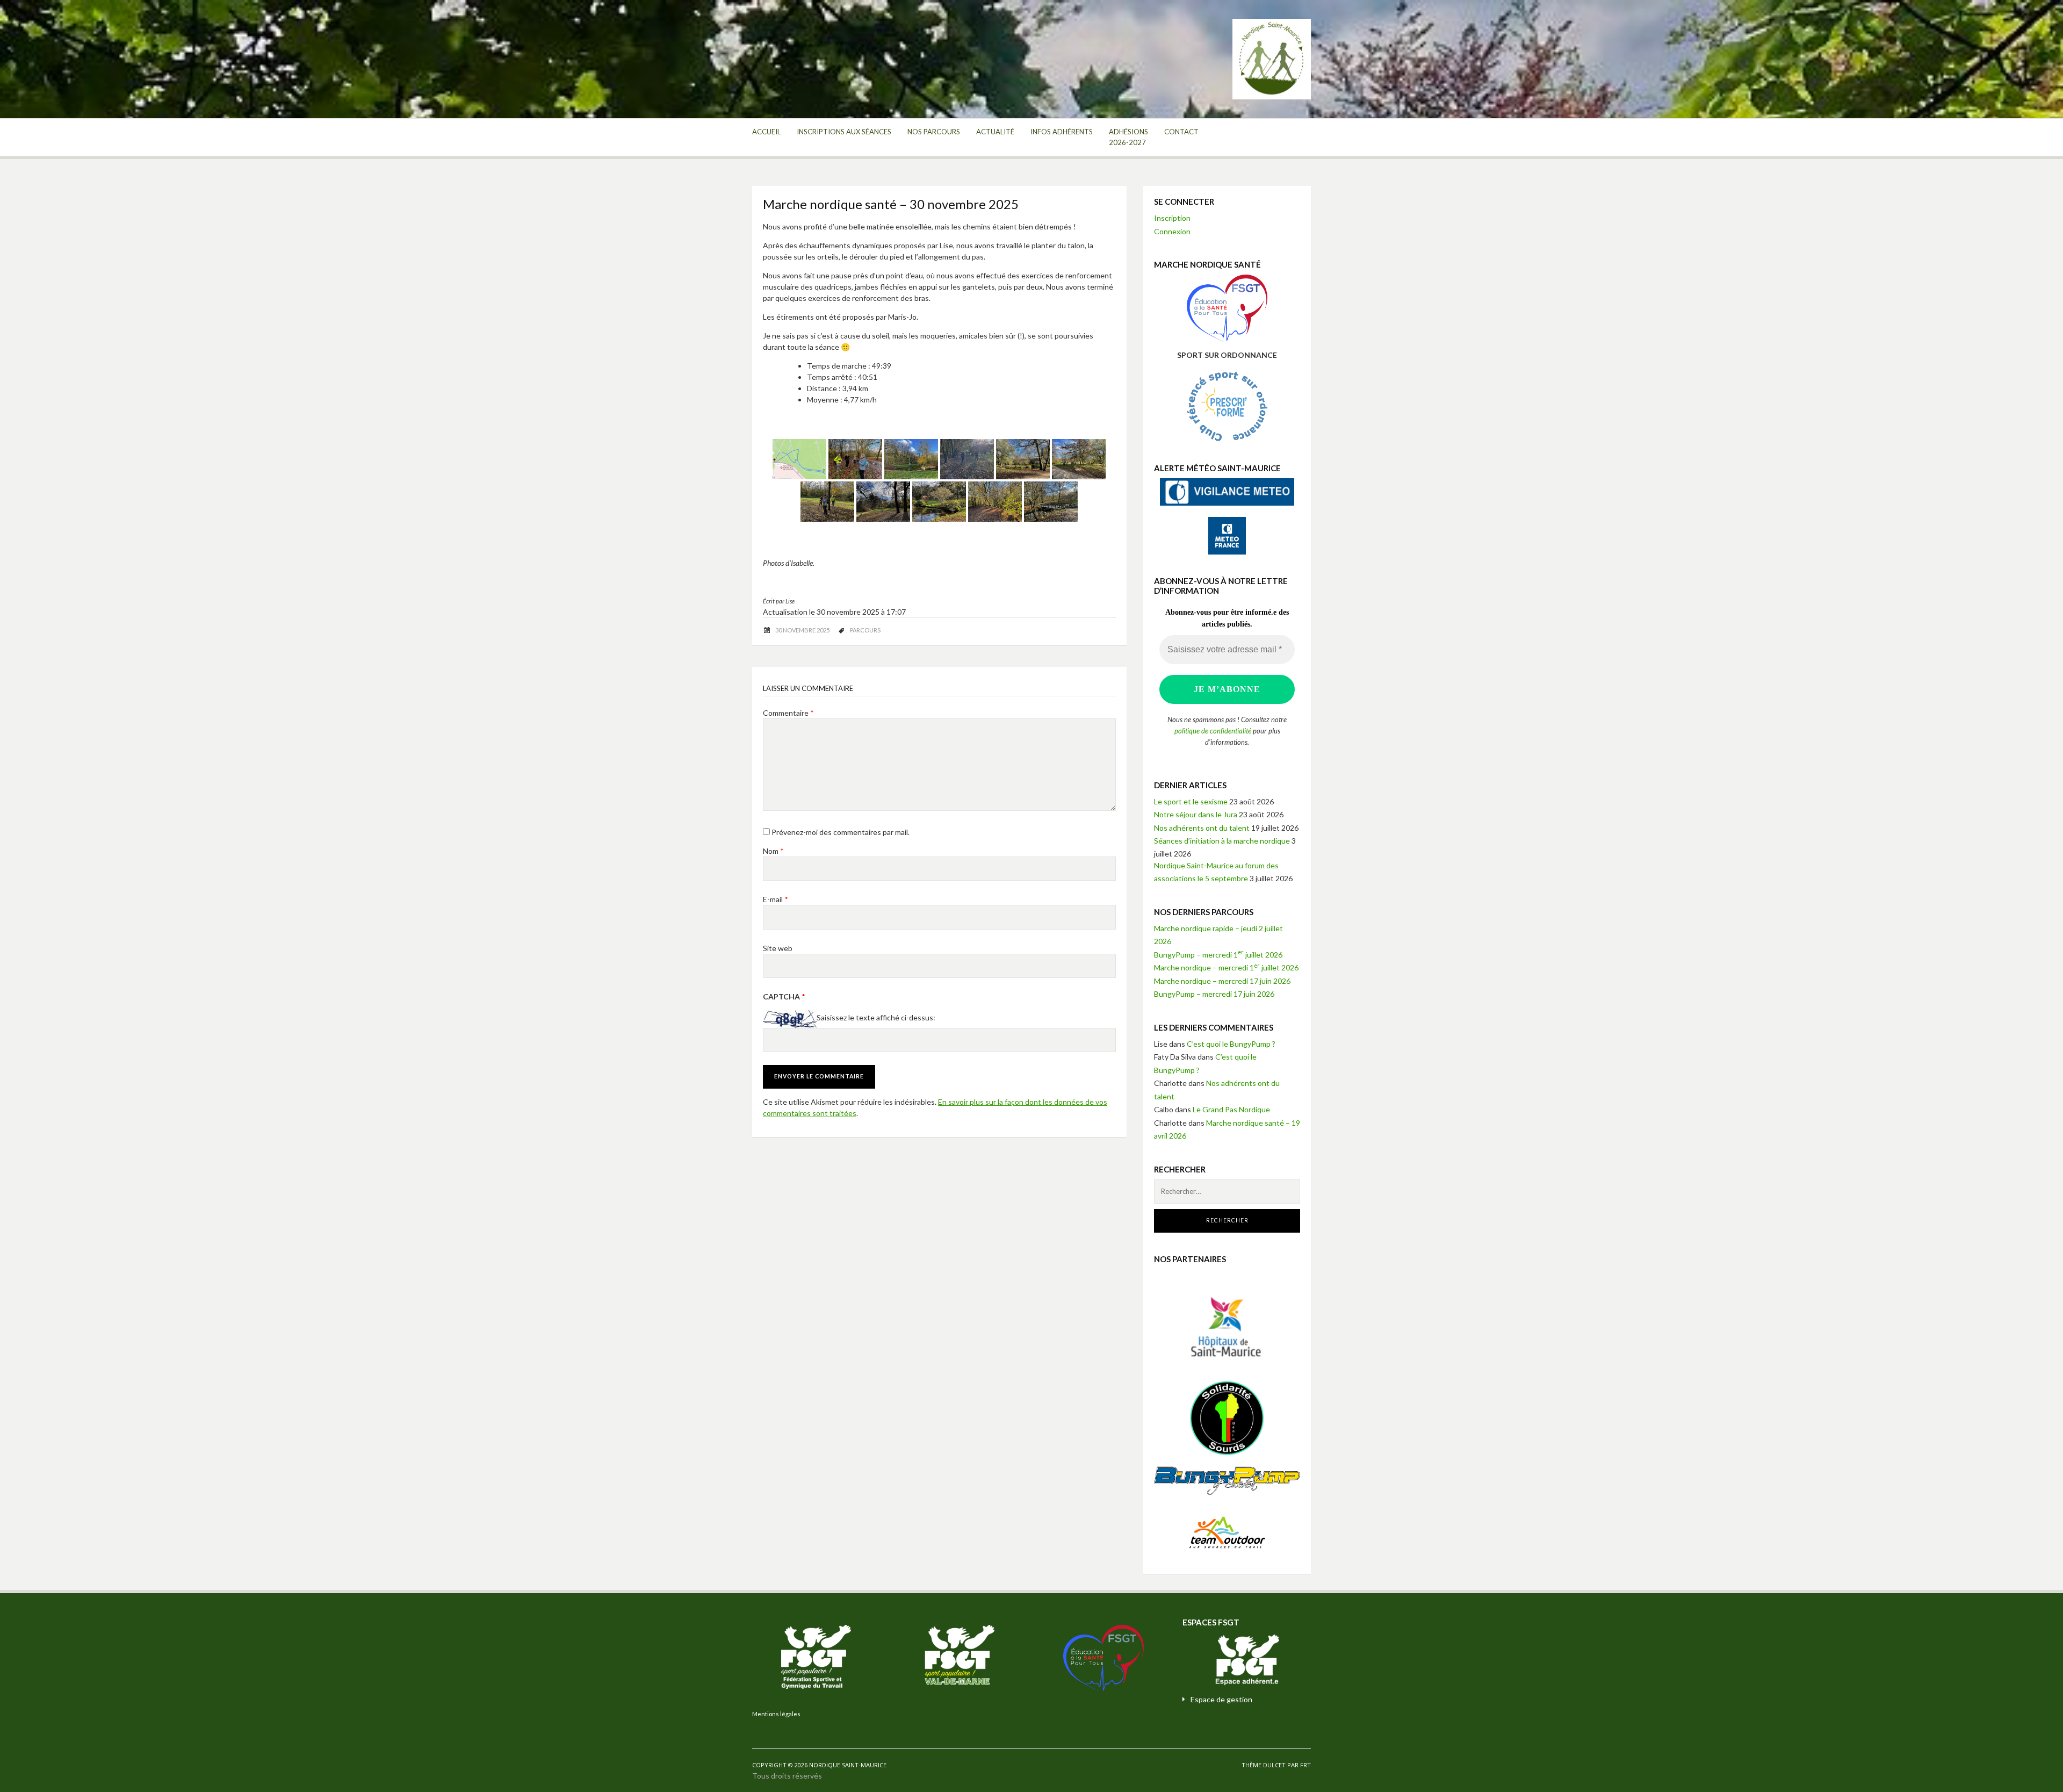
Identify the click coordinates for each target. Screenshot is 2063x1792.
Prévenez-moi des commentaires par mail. (841, 832)
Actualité (995, 132)
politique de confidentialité (1213, 731)
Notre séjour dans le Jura (1196, 814)
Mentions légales (776, 1714)
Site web (778, 948)
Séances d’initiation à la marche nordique (1222, 841)
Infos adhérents (1062, 132)
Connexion (1172, 231)
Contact (1181, 132)
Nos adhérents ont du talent (1202, 828)
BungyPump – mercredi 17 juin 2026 (1214, 994)
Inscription (1172, 218)
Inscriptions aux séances (844, 132)
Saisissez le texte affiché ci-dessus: (876, 1018)
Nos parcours (934, 132)
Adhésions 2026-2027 (1128, 137)
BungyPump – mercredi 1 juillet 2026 (1218, 955)
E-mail (776, 899)
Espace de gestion (1221, 1699)
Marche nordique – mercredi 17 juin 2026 (1222, 981)
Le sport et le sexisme (1191, 801)
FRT (1305, 1765)
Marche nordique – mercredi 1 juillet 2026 (1226, 967)
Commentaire (788, 713)
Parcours (865, 630)
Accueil (766, 132)
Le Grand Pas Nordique (1231, 1109)
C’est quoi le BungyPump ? (1231, 1044)
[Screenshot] (799, 459)
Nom (773, 851)
